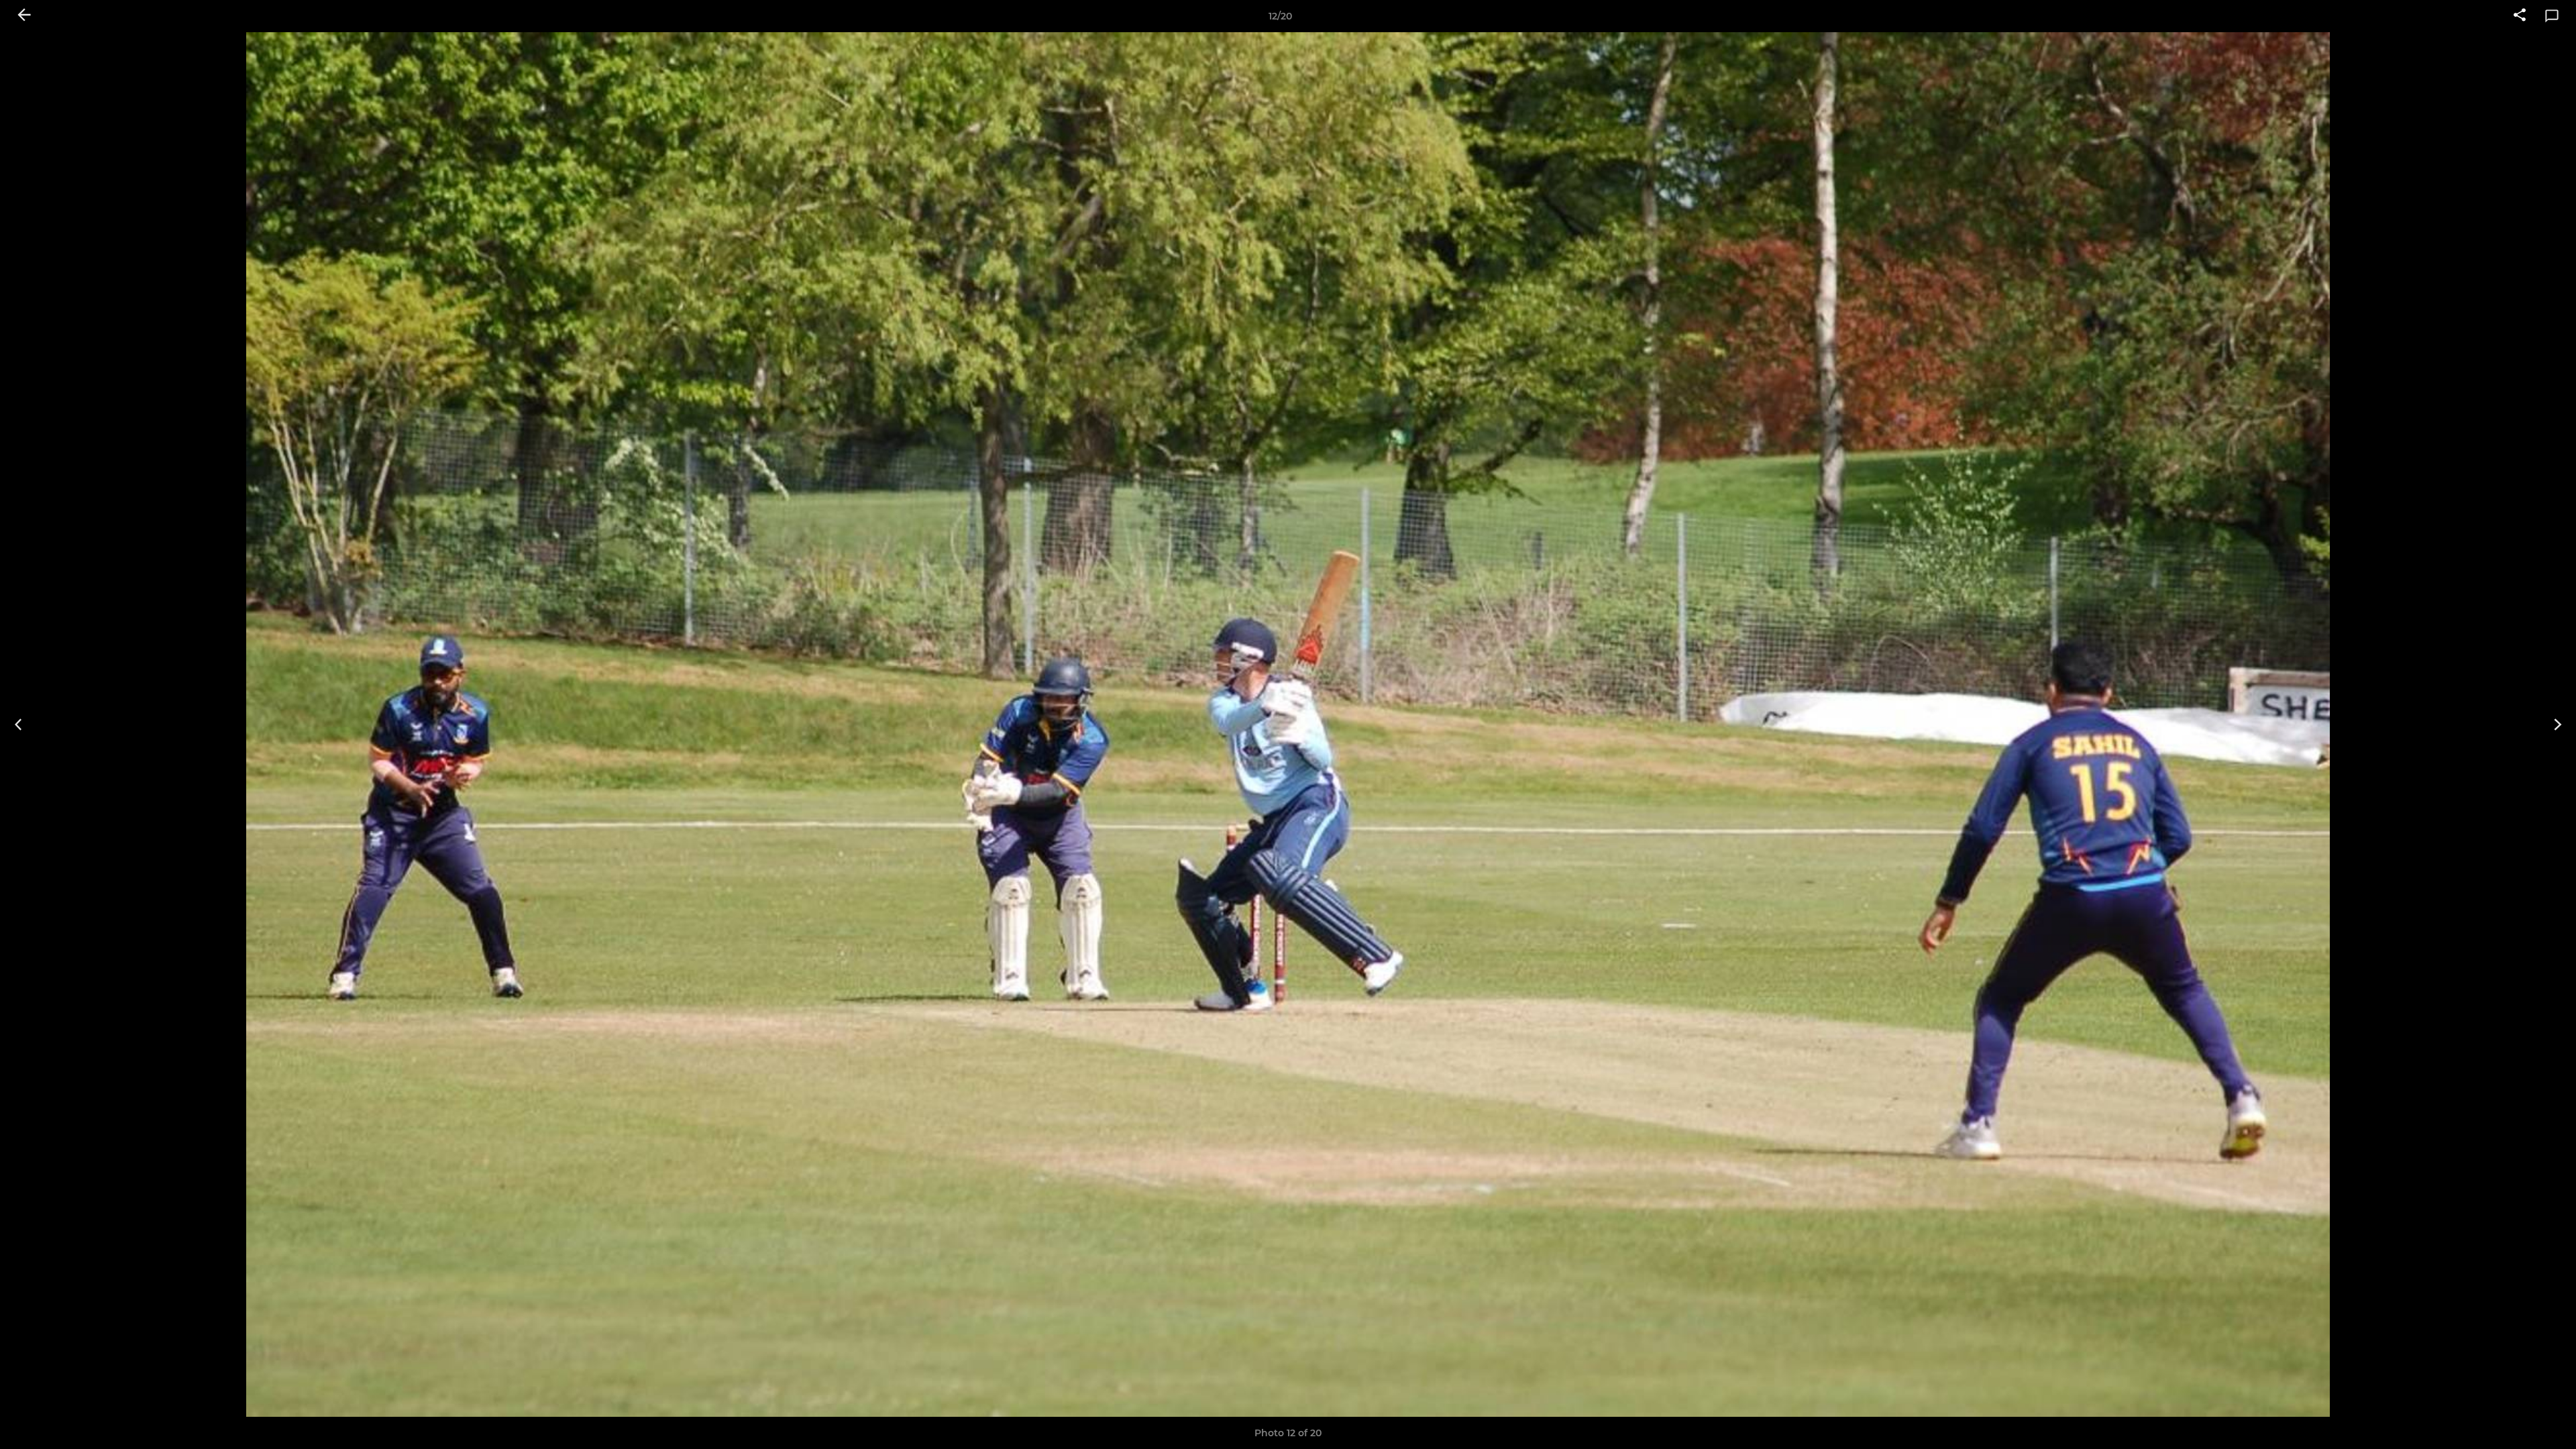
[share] (2520, 16)
